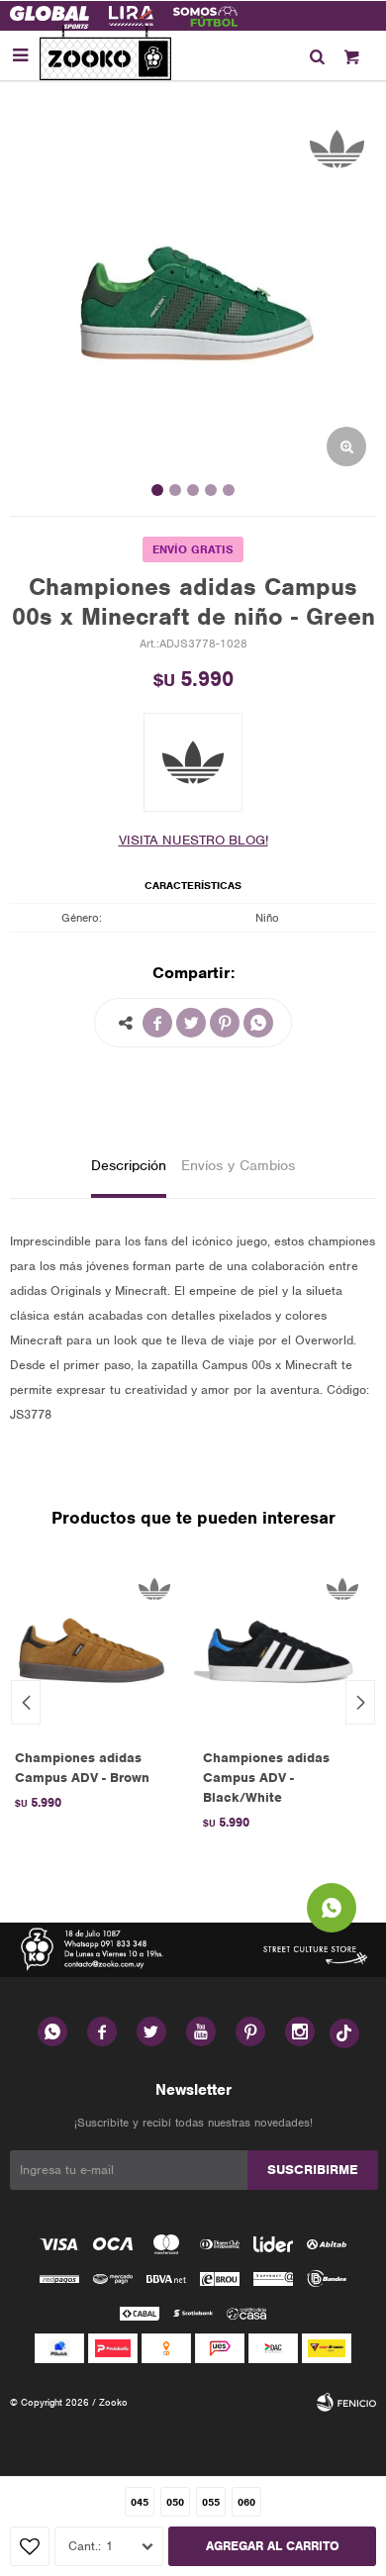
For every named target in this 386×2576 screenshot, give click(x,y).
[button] (317, 55)
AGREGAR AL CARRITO (273, 2546)
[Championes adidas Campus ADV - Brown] (94, 1649)
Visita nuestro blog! (193, 840)
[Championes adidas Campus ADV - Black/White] (282, 1649)
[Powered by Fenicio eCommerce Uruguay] (346, 2403)
